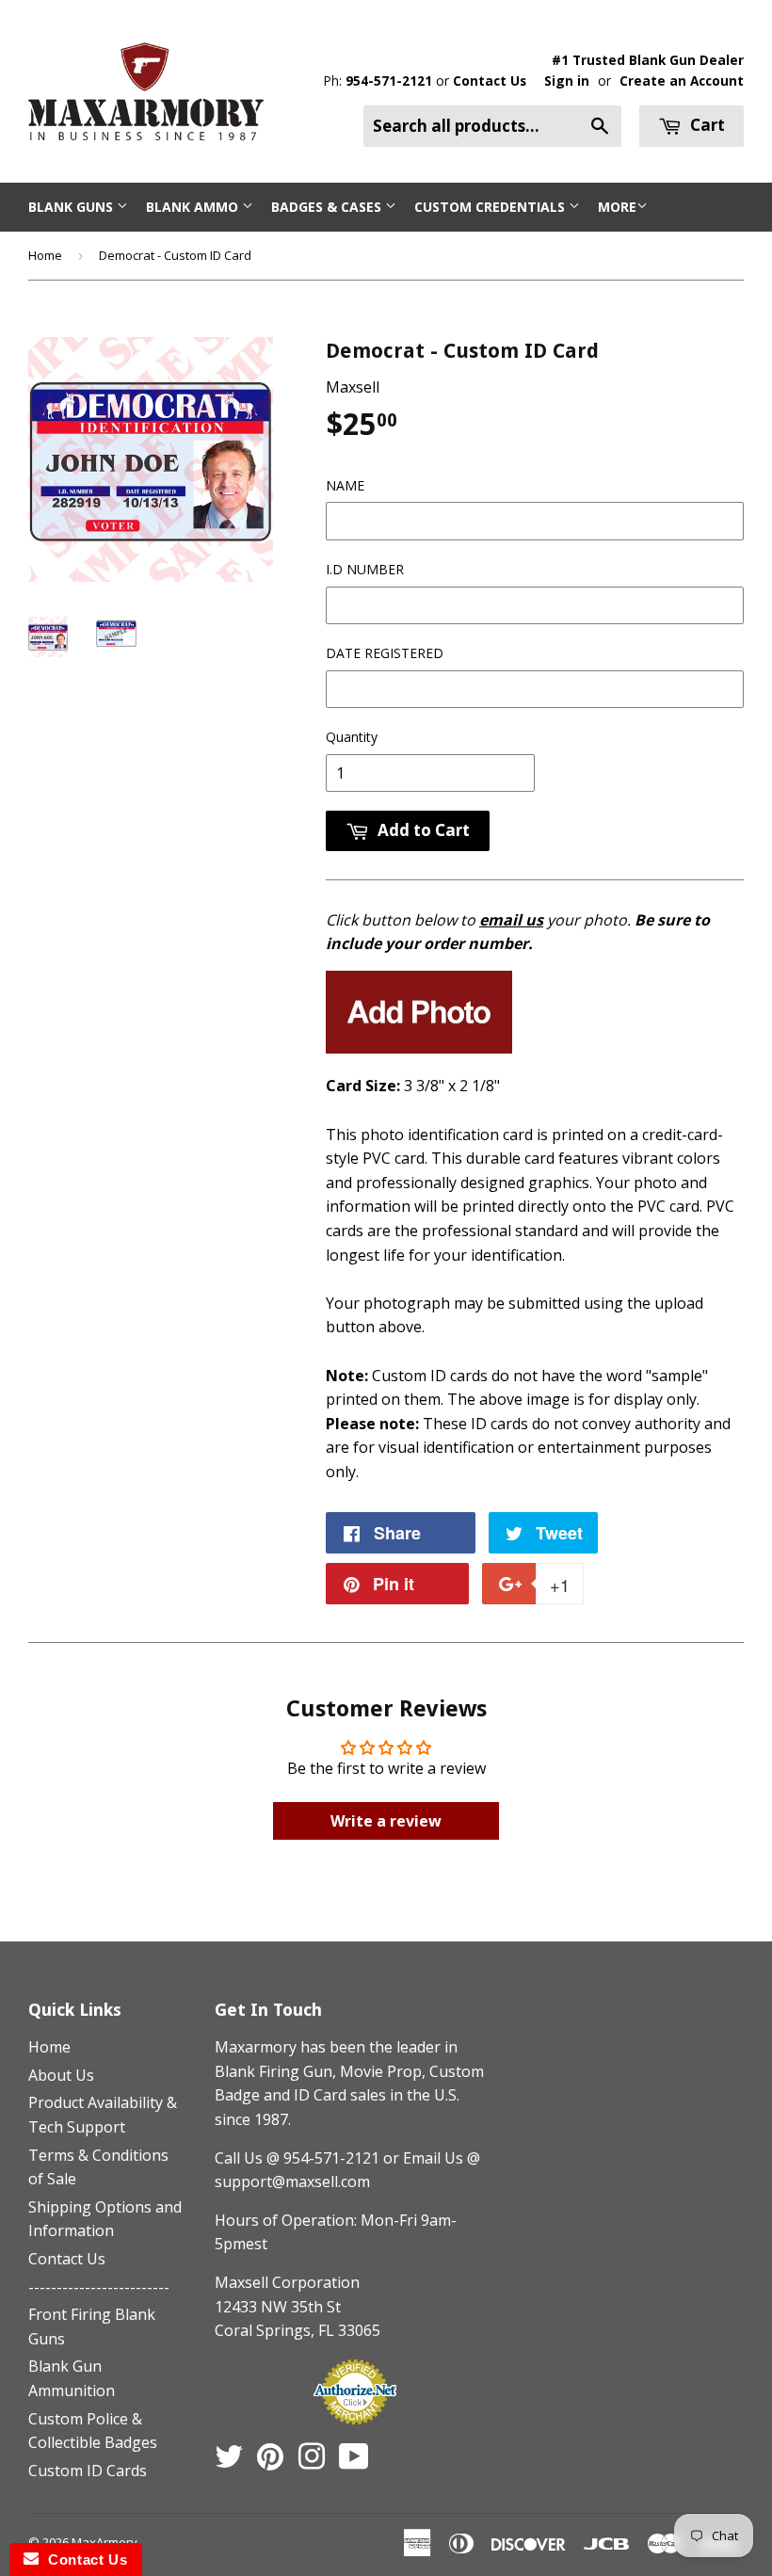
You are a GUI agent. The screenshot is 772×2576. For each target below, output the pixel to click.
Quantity (352, 737)
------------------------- (99, 2287)
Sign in (567, 80)
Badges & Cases (328, 207)
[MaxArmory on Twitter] (229, 2462)
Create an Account (682, 80)
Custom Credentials (491, 207)
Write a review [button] (386, 1821)
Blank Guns (72, 207)
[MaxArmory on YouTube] (354, 2462)
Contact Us (490, 80)
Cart (706, 125)
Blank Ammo (194, 207)
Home (45, 255)
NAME (345, 485)
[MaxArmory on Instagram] (312, 2462)
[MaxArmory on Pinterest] (270, 2462)
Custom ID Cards (88, 2471)
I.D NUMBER (365, 569)
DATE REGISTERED (385, 653)
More (617, 207)
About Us (61, 2075)
